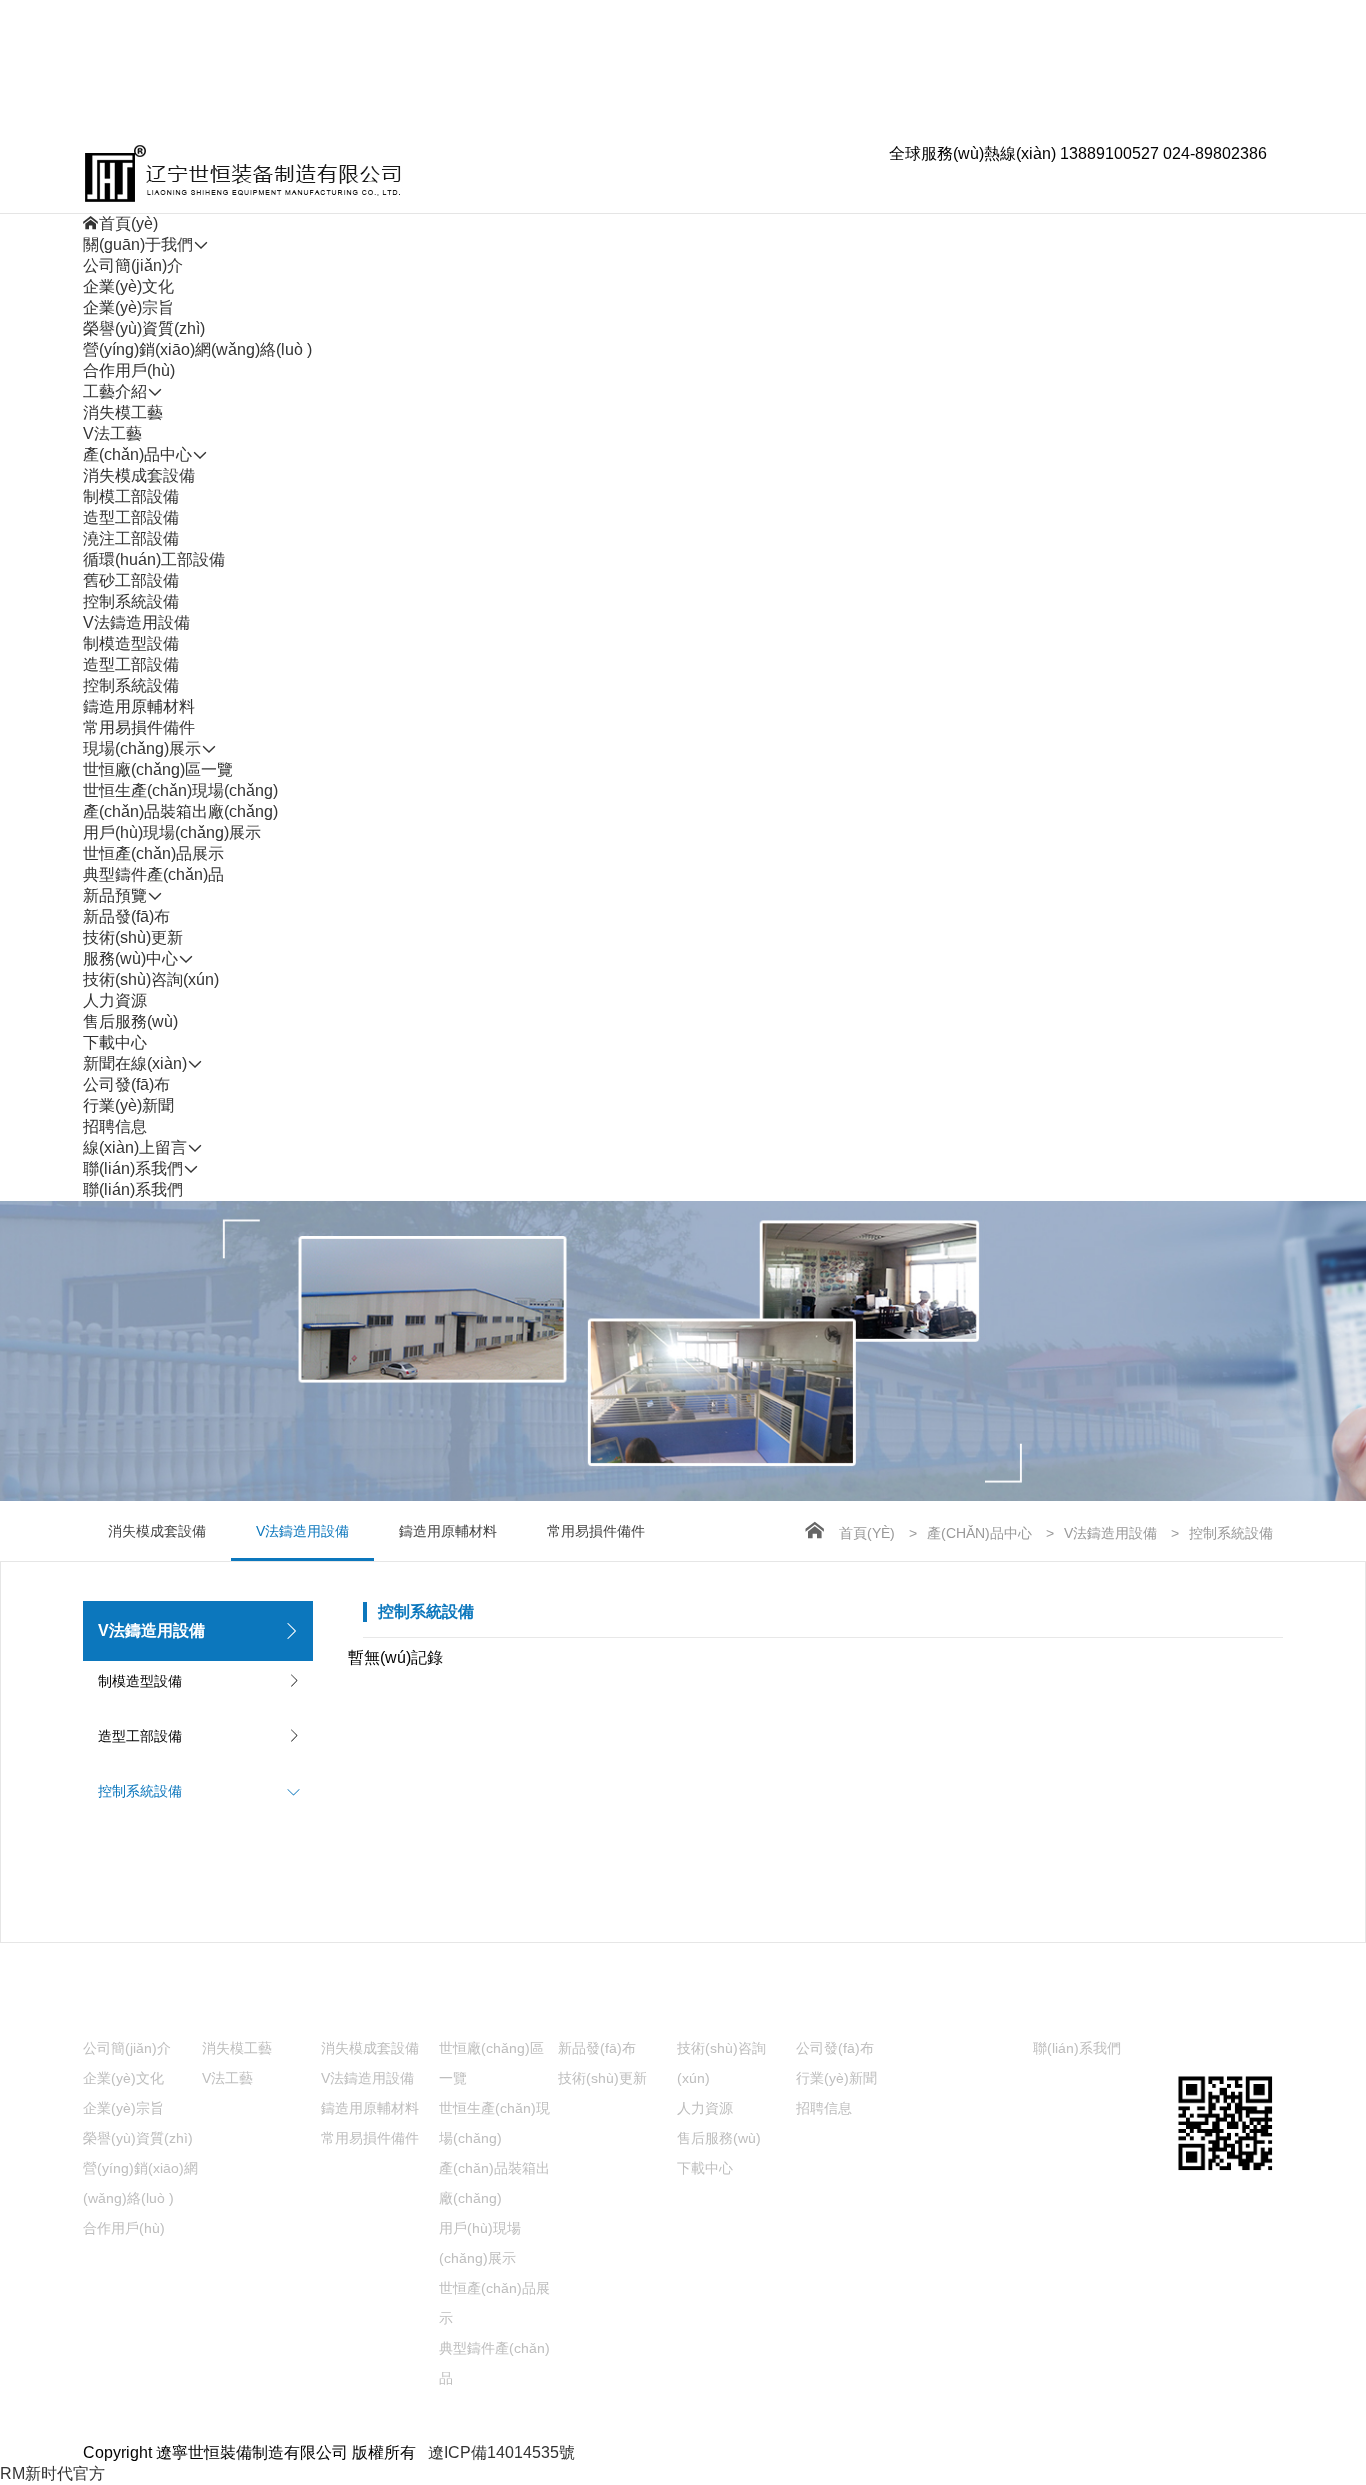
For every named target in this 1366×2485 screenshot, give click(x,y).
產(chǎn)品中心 (979, 1533)
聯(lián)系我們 (133, 1189)
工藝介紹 (234, 2012)
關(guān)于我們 (138, 2012)
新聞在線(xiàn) (848, 2012)
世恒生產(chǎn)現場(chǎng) (180, 790)
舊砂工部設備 (131, 580)
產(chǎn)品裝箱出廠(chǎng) (180, 811)
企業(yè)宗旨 (128, 307)
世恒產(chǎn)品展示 (153, 853)
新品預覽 (590, 2012)
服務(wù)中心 (724, 2012)
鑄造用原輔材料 (139, 706)
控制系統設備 (131, 601)
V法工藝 (112, 433)
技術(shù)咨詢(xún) (151, 979)
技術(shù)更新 (133, 937)
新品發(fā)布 (126, 916)
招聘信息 (115, 1126)
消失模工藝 (123, 412)
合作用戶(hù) (129, 370)
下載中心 (115, 1042)
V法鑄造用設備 (136, 622)
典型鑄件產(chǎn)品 (153, 874)
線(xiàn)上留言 (967, 2012)
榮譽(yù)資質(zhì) (144, 328)
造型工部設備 (131, 517)
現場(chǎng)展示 (498, 2012)
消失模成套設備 (139, 475)
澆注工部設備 (131, 538)
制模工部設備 (131, 496)
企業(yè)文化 (128, 286)
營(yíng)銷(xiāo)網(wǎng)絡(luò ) (197, 349)
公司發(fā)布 (126, 1084)
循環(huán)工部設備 (154, 559)
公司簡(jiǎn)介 (133, 265)
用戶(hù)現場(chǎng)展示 (172, 832)
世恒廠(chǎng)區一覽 (158, 769)
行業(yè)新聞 (128, 1105)
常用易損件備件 (139, 727)
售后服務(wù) (130, 1021)
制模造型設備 (131, 643)
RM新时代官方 (52, 2473)
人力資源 (115, 1000)
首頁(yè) (867, 1533)
